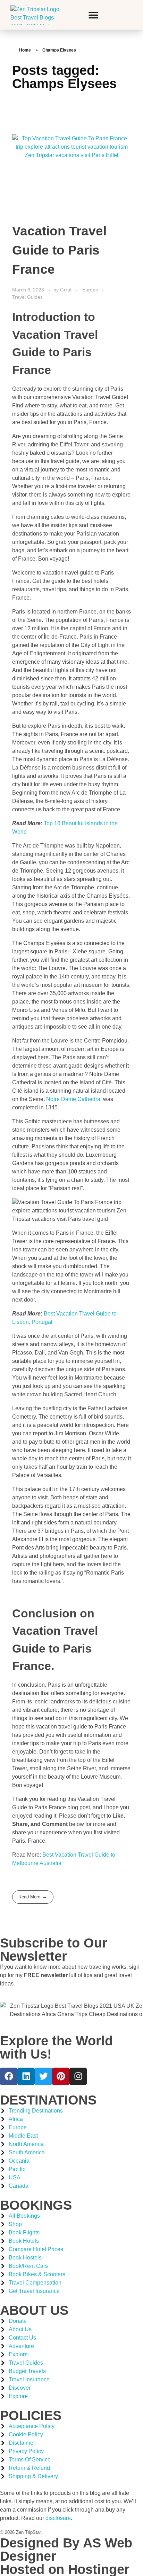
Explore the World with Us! (56, 2047)
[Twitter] (43, 2076)
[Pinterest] (61, 2076)
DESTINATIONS (48, 2100)
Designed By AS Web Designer (66, 2550)
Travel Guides (27, 297)
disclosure (58, 2518)
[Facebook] (9, 2076)
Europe (90, 290)
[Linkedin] (26, 2076)
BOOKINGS (36, 2205)
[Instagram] (78, 2076)
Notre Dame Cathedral (74, 1099)
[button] (93, 15)
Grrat (66, 290)
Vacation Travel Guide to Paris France (59, 250)
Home (25, 50)
